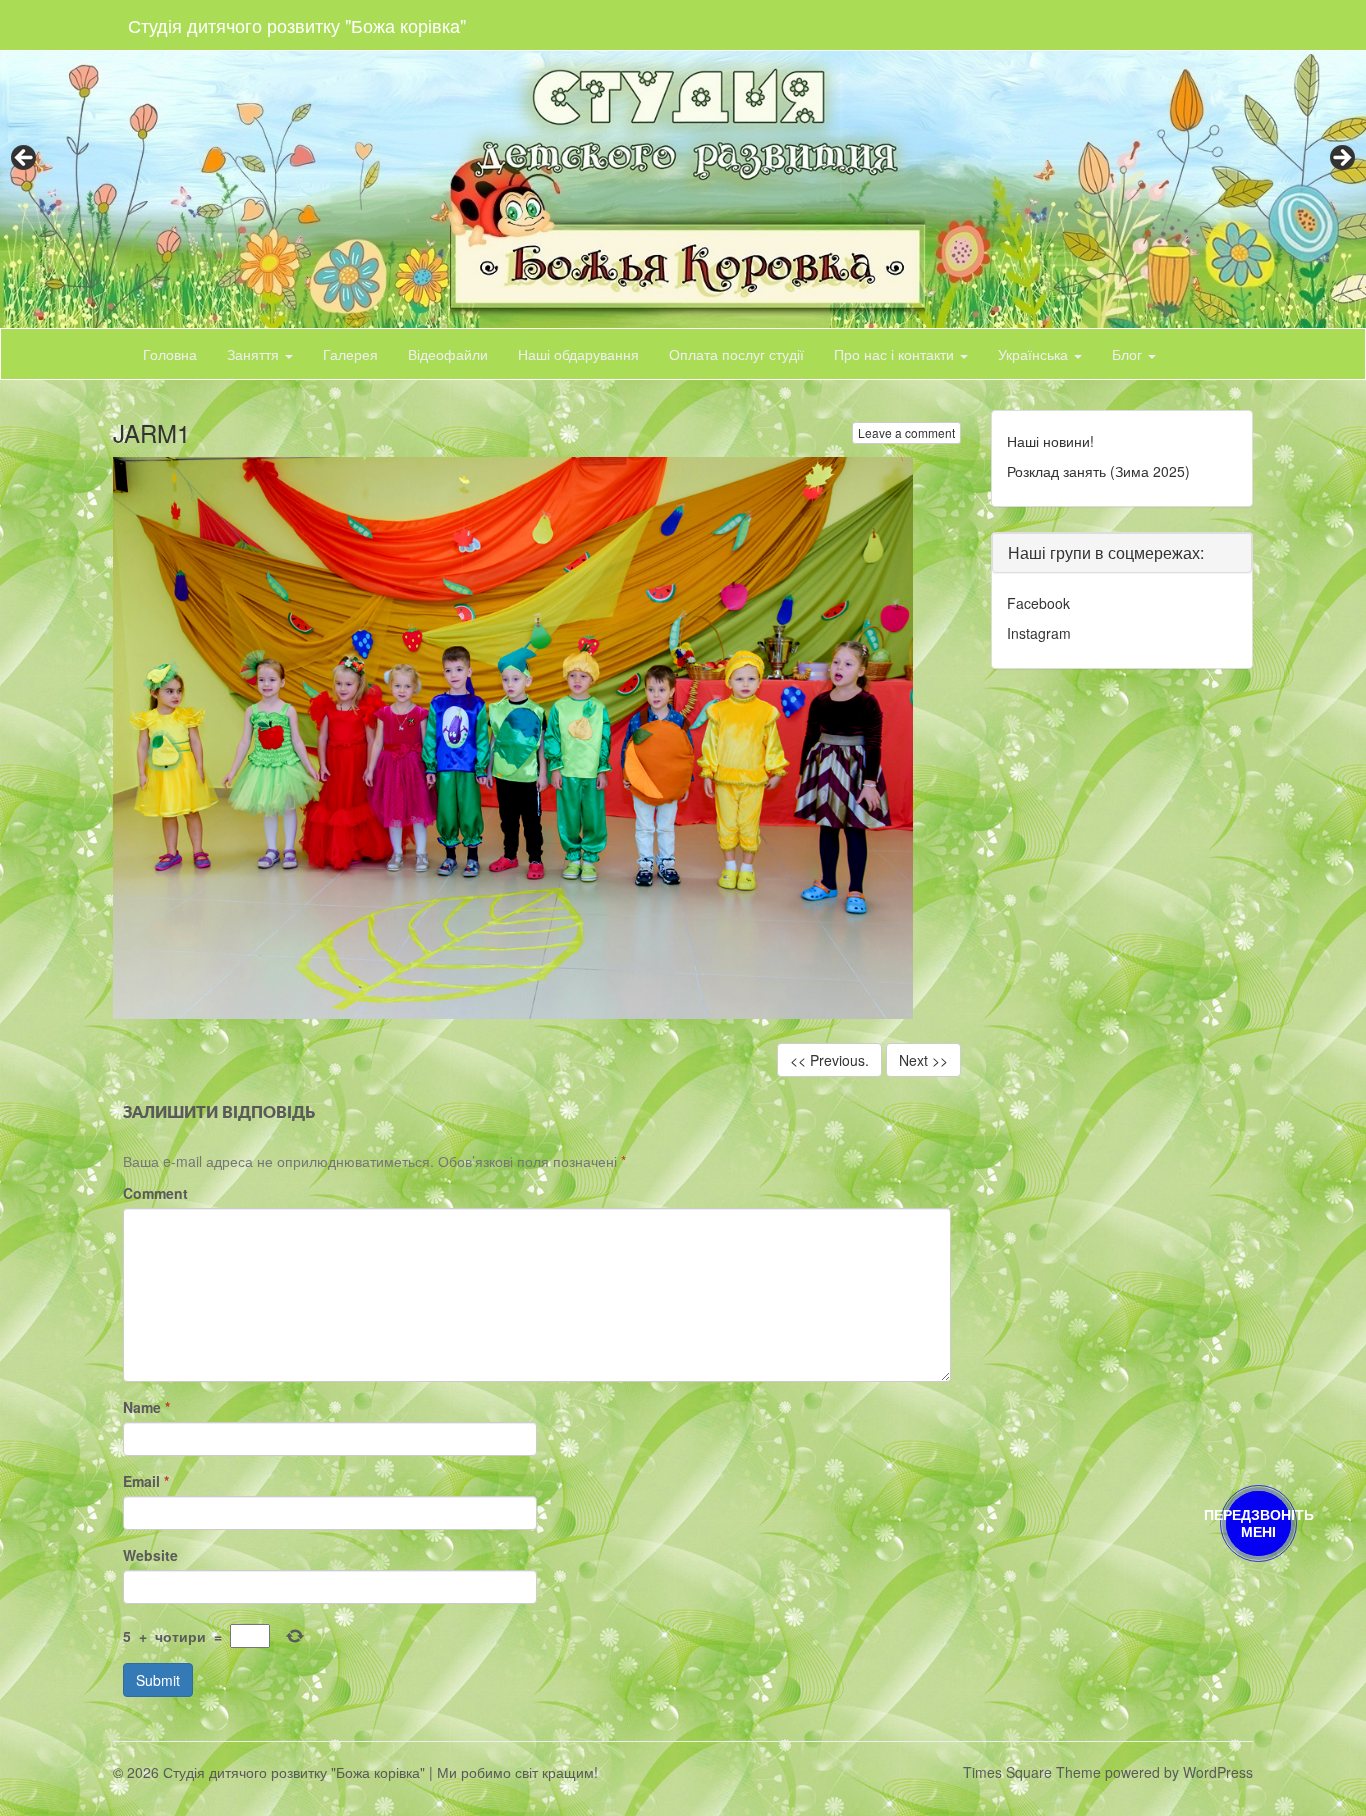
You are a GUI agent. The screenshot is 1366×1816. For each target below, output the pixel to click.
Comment (155, 1193)
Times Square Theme (1032, 1772)
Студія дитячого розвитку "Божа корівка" (297, 25)
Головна (170, 354)
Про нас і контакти (896, 354)
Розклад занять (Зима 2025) (1098, 471)
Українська (1035, 354)
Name (146, 1407)
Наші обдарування (578, 354)
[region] (683, 164)
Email (146, 1481)
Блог (1129, 354)
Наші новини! (1050, 441)
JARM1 (151, 432)
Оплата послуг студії (736, 354)
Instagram (1039, 633)
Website (150, 1555)
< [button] (25, 159)
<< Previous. (829, 1060)
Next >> (923, 1060)
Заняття (255, 354)
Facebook (1038, 603)
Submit (158, 1680)
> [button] (1341, 159)
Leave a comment (906, 432)
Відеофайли (448, 354)
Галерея (350, 354)
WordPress (1218, 1772)
